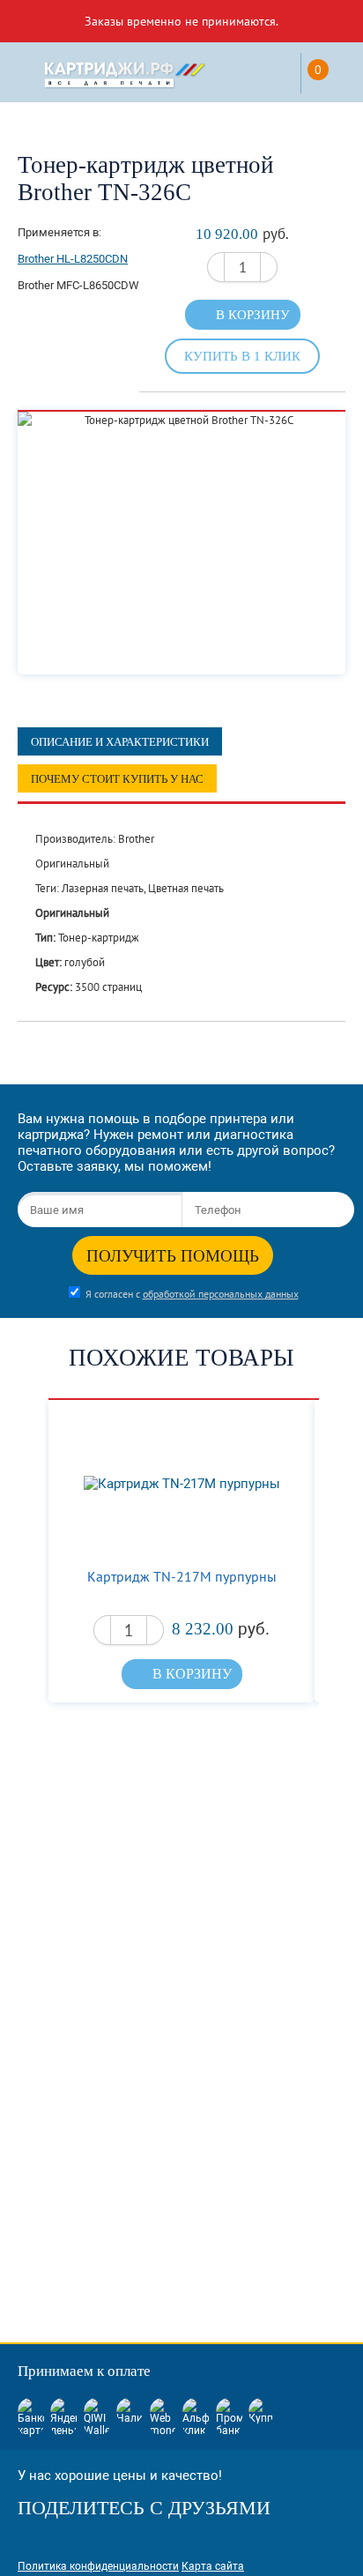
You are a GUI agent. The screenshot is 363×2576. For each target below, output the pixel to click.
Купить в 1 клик (242, 356)
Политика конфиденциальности (98, 2566)
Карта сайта (213, 2566)
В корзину (253, 315)
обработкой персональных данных (221, 1294)
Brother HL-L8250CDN (73, 259)
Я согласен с (192, 1294)
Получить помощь (173, 1256)
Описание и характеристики (120, 742)
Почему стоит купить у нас (117, 779)
